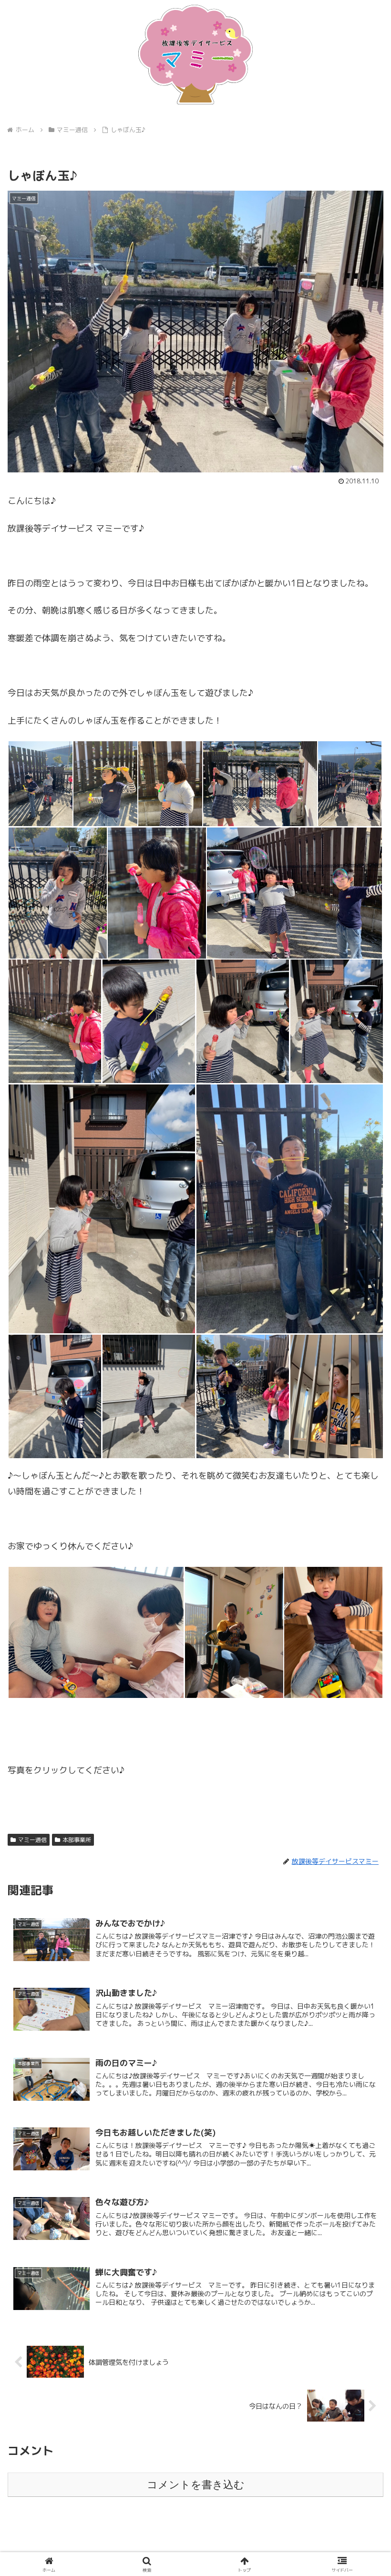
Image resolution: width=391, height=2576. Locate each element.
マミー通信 (32, 1840)
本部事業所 (77, 1840)
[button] (362, 1772)
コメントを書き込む (196, 2485)
